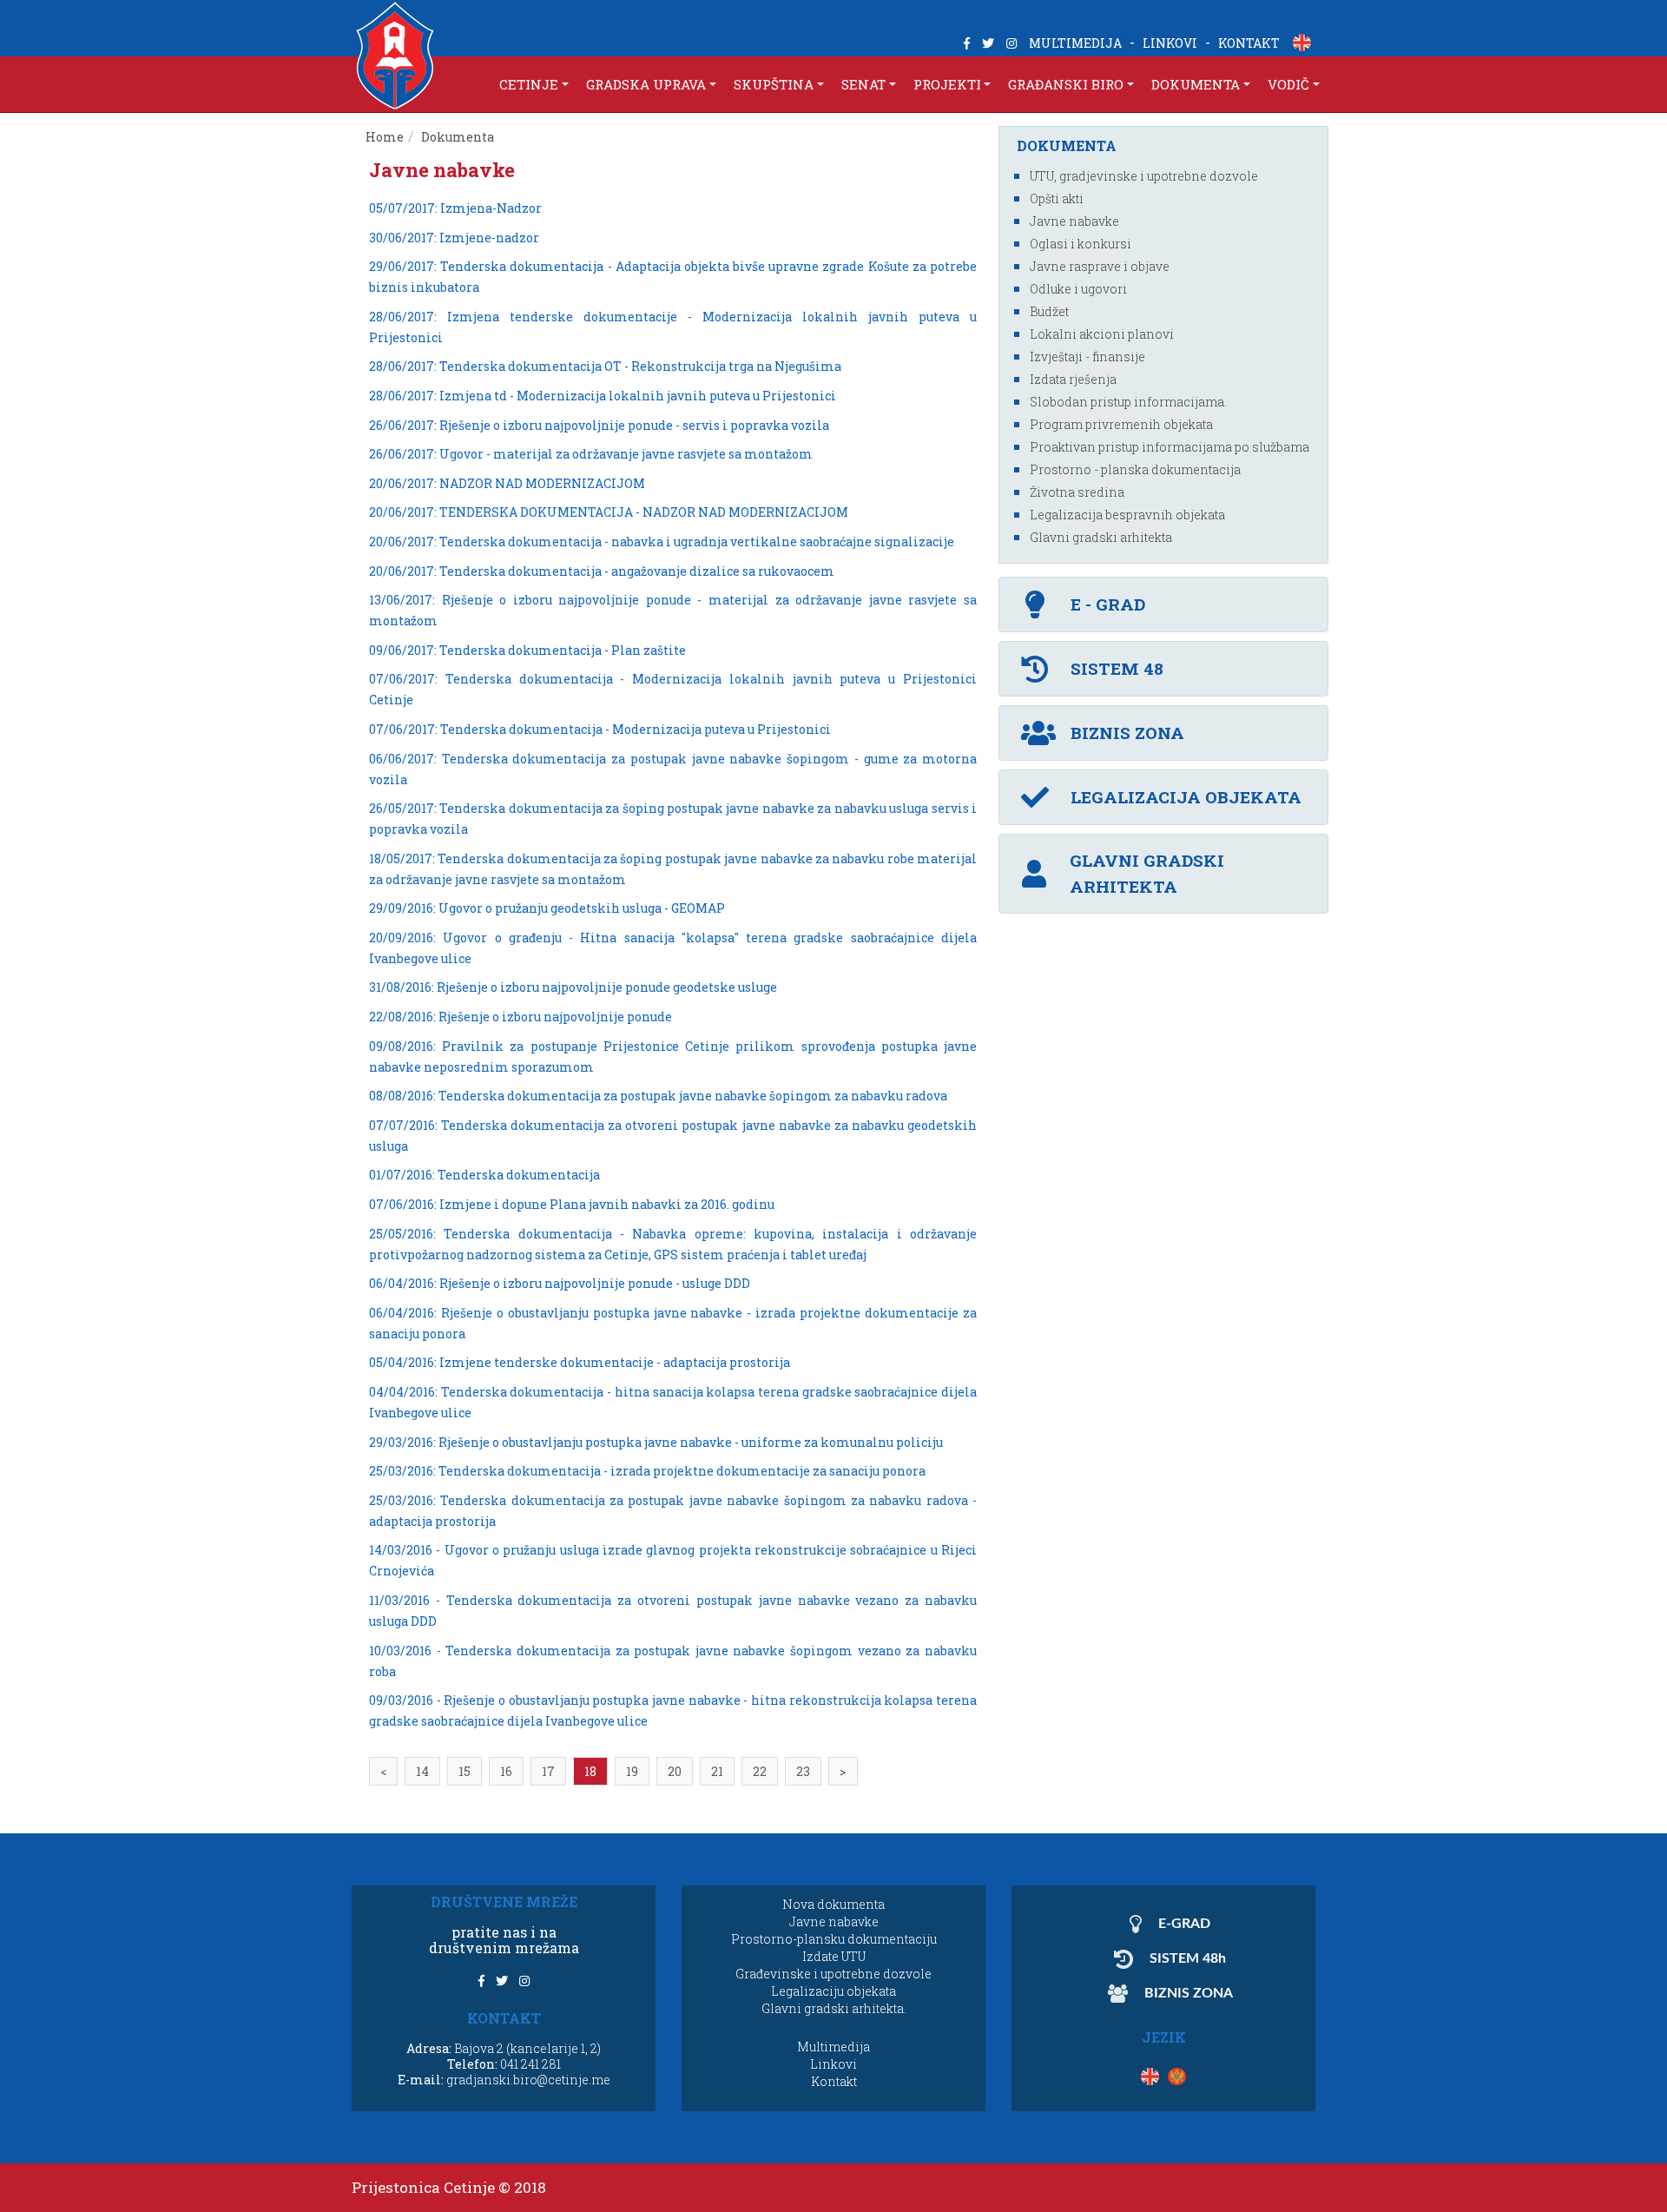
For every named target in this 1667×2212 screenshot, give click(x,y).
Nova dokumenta (833, 1904)
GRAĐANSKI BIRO (1066, 84)
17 (548, 1771)
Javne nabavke (1074, 221)
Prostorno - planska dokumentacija (1135, 469)
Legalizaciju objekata (833, 1991)
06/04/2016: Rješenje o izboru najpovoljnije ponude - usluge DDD (560, 1283)
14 (422, 1771)
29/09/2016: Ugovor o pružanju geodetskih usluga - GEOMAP (547, 908)
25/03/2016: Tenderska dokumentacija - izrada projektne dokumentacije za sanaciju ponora (647, 1471)
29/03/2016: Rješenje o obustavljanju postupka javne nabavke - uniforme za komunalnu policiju (656, 1442)
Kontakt (834, 2081)
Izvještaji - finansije (1087, 357)
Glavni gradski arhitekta (1101, 537)
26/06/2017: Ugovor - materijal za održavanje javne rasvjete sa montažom (591, 454)
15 (465, 1771)
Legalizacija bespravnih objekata (1127, 515)
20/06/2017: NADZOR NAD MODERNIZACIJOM (507, 483)
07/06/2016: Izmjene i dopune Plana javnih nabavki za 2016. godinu (572, 1204)
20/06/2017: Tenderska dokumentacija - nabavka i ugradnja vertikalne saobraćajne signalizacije (662, 541)
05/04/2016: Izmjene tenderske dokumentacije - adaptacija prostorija (580, 1362)
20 (675, 1771)
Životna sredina (1077, 492)
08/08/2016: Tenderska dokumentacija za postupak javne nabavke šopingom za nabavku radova (658, 1096)
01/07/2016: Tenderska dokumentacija (484, 1175)
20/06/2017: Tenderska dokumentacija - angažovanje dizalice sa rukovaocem (602, 571)
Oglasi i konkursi (1081, 244)
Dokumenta (459, 137)
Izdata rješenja (1073, 379)
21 (717, 1771)
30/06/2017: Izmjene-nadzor (454, 238)
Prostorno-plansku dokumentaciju (834, 1939)
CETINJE (529, 84)
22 (760, 1771)
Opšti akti (1057, 198)
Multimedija (833, 2047)
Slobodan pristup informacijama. (1128, 402)
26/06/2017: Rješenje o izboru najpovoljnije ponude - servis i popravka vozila (599, 425)
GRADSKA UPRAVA (646, 84)
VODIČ (1288, 84)
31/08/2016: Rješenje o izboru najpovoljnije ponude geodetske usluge (573, 987)
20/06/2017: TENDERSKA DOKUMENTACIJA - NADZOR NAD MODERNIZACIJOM (609, 512)
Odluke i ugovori (1078, 289)
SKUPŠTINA (774, 84)
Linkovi (833, 2064)
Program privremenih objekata (1121, 424)
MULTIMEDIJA (1075, 43)
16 (506, 1771)
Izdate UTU (834, 1956)
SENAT (863, 84)
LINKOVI (1170, 43)
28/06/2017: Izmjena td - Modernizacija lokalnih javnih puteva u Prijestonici (603, 396)
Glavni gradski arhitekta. (834, 2008)
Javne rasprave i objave (1100, 266)
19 (632, 1771)
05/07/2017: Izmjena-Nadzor (455, 208)
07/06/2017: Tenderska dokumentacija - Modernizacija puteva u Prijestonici (600, 729)
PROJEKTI (947, 84)
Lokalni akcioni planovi (1102, 334)
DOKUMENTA (1196, 84)
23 (803, 1771)
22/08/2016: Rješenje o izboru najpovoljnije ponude (521, 1017)
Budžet (1049, 311)
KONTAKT (1249, 43)
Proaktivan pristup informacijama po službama (1170, 447)
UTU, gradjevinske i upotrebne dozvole (1144, 176)
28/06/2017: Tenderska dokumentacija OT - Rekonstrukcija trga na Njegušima (605, 366)
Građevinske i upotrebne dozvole (833, 1974)
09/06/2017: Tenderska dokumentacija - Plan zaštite (527, 650)
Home (385, 137)
